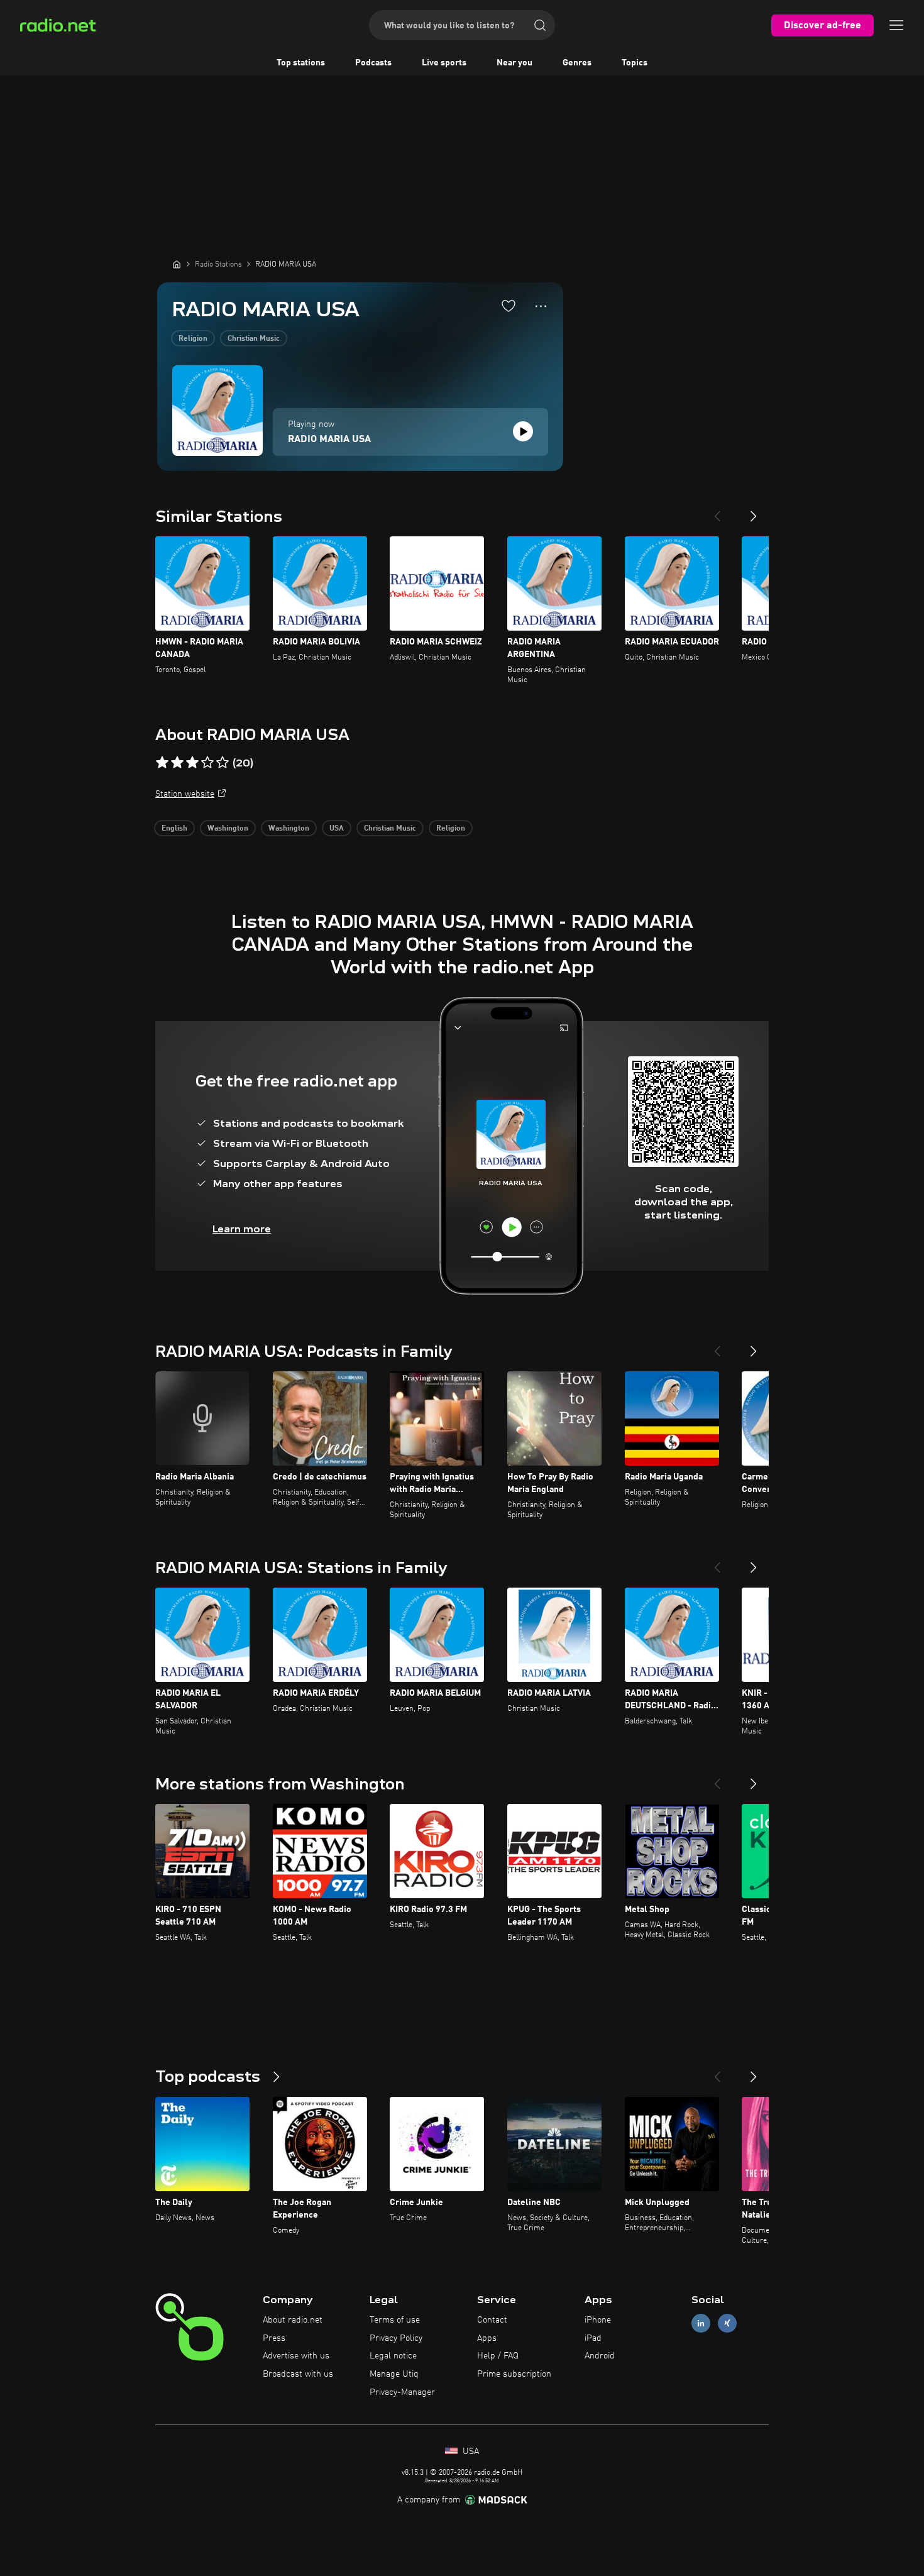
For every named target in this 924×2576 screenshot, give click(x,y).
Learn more (242, 1229)
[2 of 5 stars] (177, 763)
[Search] (540, 25)
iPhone (598, 2320)
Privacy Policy (396, 2338)
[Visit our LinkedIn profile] (701, 2323)
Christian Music (254, 339)
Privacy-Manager (402, 2392)
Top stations (301, 63)
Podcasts (373, 63)
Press (274, 2338)
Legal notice (393, 2356)
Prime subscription (514, 2374)
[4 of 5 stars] (207, 763)
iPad (593, 2338)
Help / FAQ (498, 2356)
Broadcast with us (298, 2374)
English (174, 829)
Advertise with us (296, 2356)
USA (337, 829)
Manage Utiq (394, 2374)
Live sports (444, 63)
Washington (228, 829)
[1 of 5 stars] (162, 763)
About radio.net (293, 2320)
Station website (185, 794)
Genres (577, 63)
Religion (193, 339)
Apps (487, 2338)
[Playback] (523, 431)
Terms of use (395, 2320)
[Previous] (717, 511)
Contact (492, 2320)
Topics (635, 63)
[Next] (754, 511)
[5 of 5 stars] (223, 763)
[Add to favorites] (509, 306)
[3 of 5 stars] (192, 763)
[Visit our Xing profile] (727, 2323)
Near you (514, 63)
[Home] (177, 264)
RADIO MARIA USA (329, 439)
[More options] (541, 306)
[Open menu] (896, 25)
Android (600, 2356)
